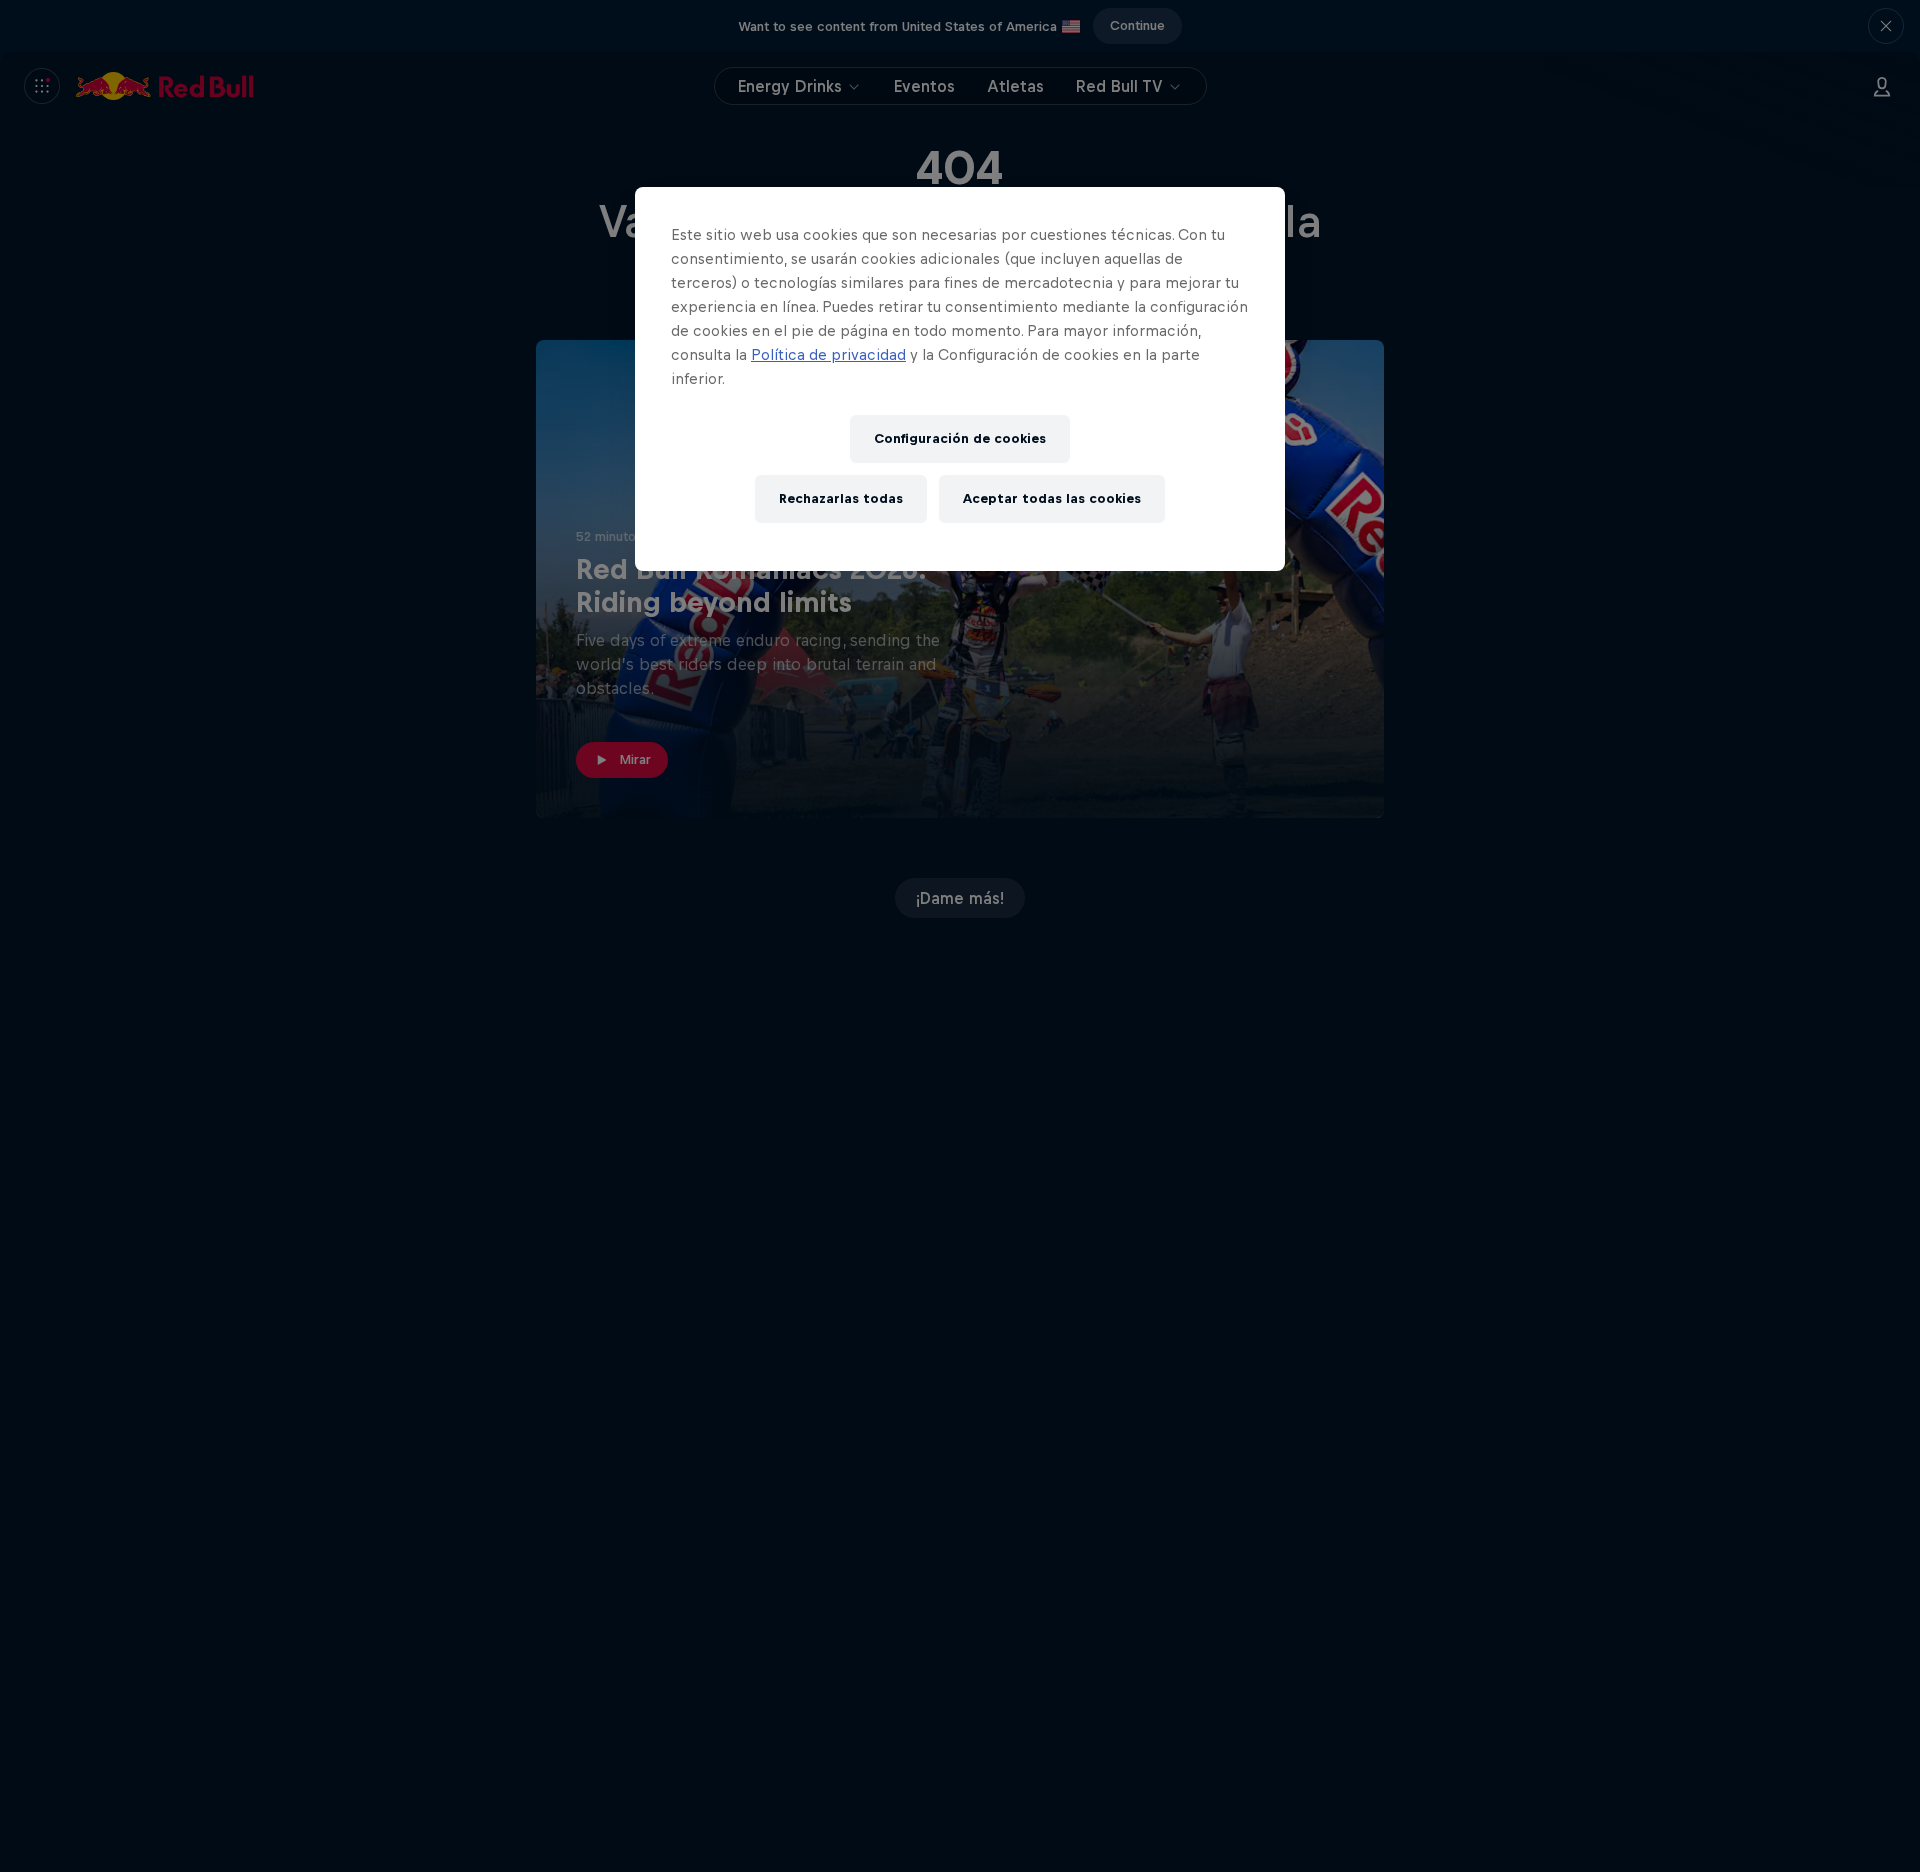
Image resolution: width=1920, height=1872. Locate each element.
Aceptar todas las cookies (1052, 498)
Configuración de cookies (960, 438)
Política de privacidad (828, 354)
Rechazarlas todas (841, 498)
